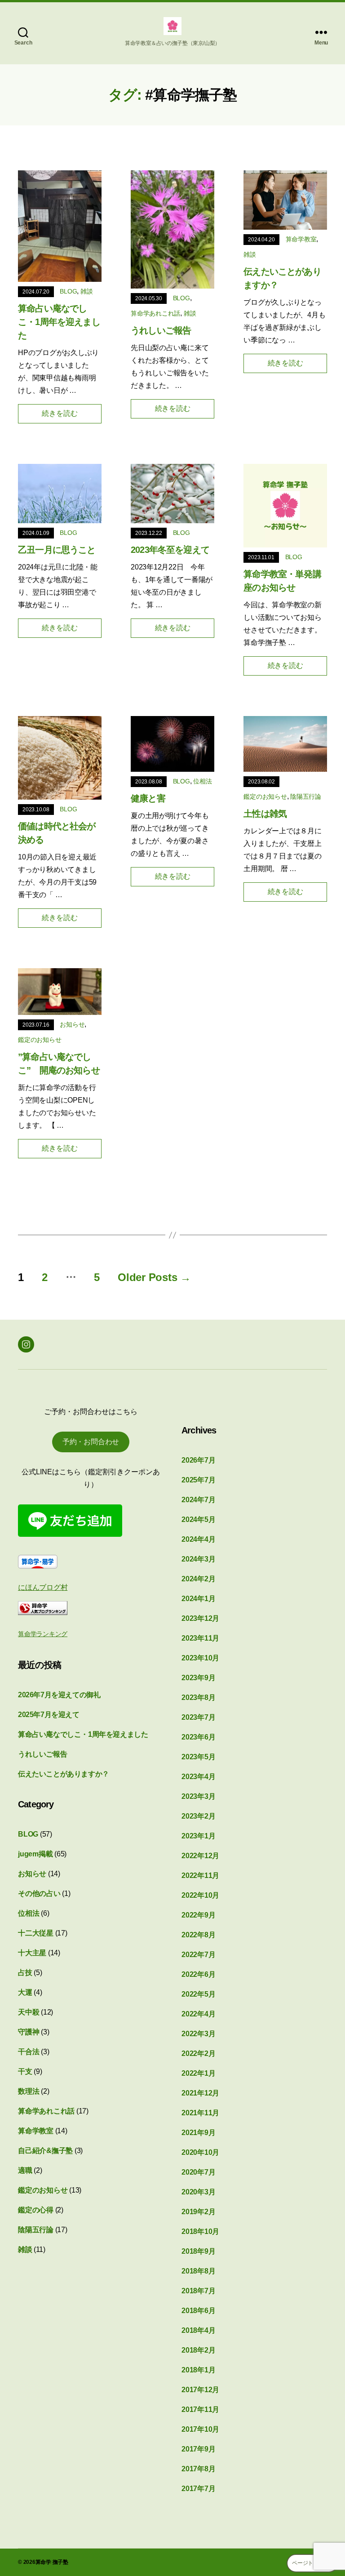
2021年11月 (200, 2113)
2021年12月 (200, 2093)
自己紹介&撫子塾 (45, 2151)
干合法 (29, 2052)
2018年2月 (198, 2350)
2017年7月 (198, 2489)
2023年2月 (198, 1816)
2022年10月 (200, 1895)
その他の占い (39, 1893)
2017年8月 (198, 2469)
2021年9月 (198, 2133)
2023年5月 (198, 1757)
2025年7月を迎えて (49, 1715)
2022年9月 (198, 1915)
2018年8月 (198, 2271)
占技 (25, 1973)
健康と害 (148, 798)
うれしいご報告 (161, 330)
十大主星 (32, 1953)
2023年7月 (198, 1717)
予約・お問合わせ (91, 1442)
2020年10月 (200, 2152)
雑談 (87, 291)
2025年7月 (198, 1480)
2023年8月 (198, 1697)
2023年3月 (198, 1796)
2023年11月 (200, 1638)
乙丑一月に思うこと (57, 550)
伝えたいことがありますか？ (64, 1774)
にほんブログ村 (43, 1587)
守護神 (29, 2032)
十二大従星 (36, 1933)
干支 (25, 2071)
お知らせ (72, 1024)
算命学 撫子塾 (52, 2562)
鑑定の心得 (36, 2210)
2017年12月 (200, 2390)
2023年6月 (198, 1737)
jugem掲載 (35, 1854)
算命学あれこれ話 (155, 313)
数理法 (29, 2091)
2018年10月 (200, 2231)
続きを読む (60, 413)
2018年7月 (198, 2291)
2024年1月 (198, 1599)
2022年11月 (200, 1875)
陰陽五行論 (306, 796)
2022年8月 (198, 1935)
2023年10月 (200, 1658)
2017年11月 (200, 2409)
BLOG (68, 291)
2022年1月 (198, 2073)
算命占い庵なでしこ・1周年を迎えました (59, 322)
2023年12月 (200, 1618)
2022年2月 (198, 2053)
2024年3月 (198, 1559)
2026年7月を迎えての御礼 (59, 1695)
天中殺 (29, 2012)
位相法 (202, 781)
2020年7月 (198, 2172)
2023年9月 (198, 1678)
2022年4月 (198, 2014)
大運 (25, 1992)
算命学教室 (301, 239)
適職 (25, 2170)
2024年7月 (198, 1500)
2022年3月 (198, 2034)
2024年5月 (198, 1519)
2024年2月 (198, 1579)
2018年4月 (198, 2330)
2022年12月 (200, 1856)
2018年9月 (198, 2251)
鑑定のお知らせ (265, 796)
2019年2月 (198, 2212)
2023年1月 (198, 1836)
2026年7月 (198, 1460)
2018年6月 (198, 2311)
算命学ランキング (43, 1634)
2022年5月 (198, 1994)
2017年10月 (200, 2429)
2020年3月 (198, 2192)
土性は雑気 (265, 814)
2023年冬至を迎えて (170, 550)
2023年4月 (198, 1777)
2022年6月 (198, 1974)
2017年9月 (198, 2449)
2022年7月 (198, 1955)
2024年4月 (198, 1539)
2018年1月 (198, 2370)
